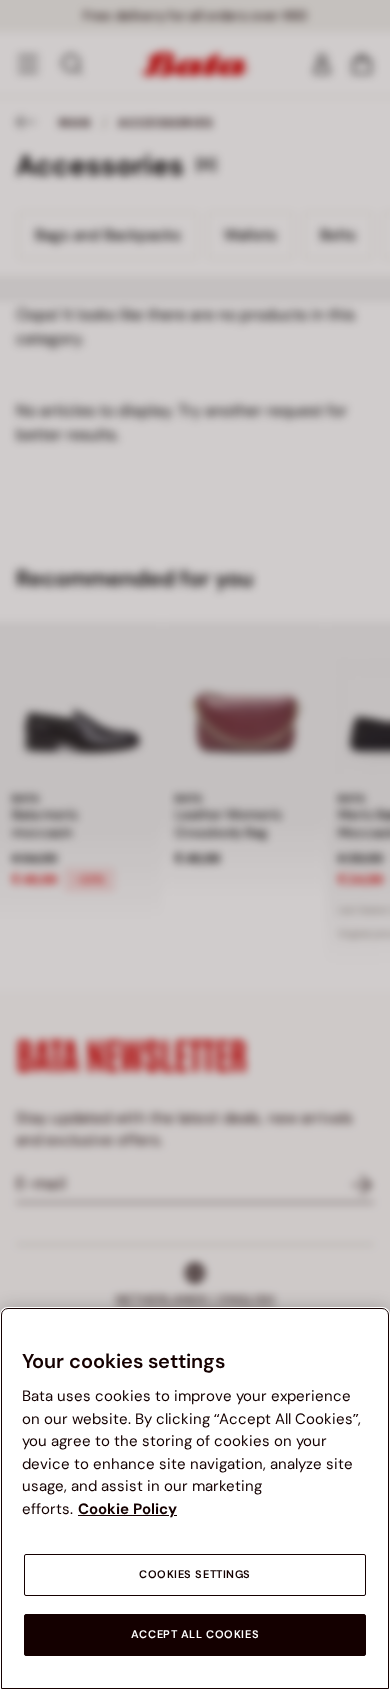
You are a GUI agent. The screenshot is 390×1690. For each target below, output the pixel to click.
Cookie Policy (127, 1509)
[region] (195, 1498)
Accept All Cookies (195, 1634)
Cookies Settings (195, 1574)
